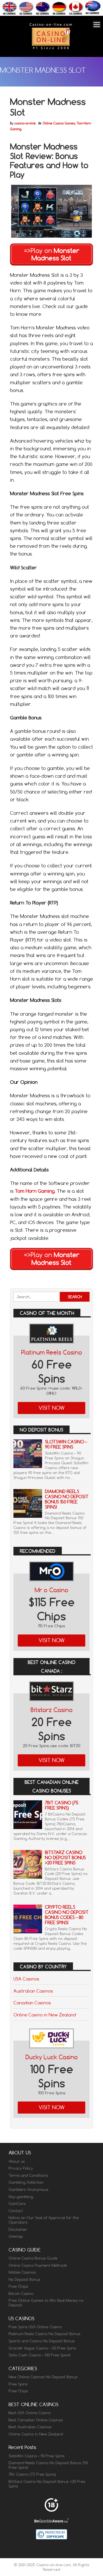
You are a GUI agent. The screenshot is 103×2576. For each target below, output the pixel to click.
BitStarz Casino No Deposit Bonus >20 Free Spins (65, 1858)
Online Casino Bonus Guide (33, 2258)
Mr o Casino (51, 1590)
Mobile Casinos (22, 2272)
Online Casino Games (59, 123)
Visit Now (52, 1408)
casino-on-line (25, 123)
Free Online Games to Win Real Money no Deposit (46, 2303)
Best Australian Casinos (30, 2427)
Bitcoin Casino (21, 2293)
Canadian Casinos (32, 2003)
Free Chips (18, 2286)
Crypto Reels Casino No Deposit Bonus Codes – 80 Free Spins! (67, 1915)
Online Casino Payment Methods (38, 2265)
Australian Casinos (33, 1991)
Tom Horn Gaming (35, 1191)
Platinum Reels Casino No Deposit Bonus (44, 2334)
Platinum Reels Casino (52, 1352)
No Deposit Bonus (24, 2279)
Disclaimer (18, 2229)
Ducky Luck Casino (52, 2057)
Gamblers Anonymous (28, 2189)
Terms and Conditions (28, 2175)
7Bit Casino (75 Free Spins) (62, 1805)
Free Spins (18, 2384)
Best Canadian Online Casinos (36, 2420)
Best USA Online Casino (30, 2413)
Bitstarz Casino (52, 1710)
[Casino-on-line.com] (51, 49)
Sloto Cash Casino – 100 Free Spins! (40, 2355)
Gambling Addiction (26, 2182)
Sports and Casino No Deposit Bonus (42, 2341)
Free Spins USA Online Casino (35, 2327)
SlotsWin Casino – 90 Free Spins (66, 1444)
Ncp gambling (21, 2197)
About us (17, 2161)
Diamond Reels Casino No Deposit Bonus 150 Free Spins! (67, 1499)
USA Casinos (26, 1979)
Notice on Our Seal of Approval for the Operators (44, 2220)
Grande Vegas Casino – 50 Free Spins (42, 2348)
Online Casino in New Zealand (45, 2015)
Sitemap (16, 2236)
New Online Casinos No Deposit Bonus (43, 2377)
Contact (16, 2211)
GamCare (17, 2204)
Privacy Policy (21, 2168)
